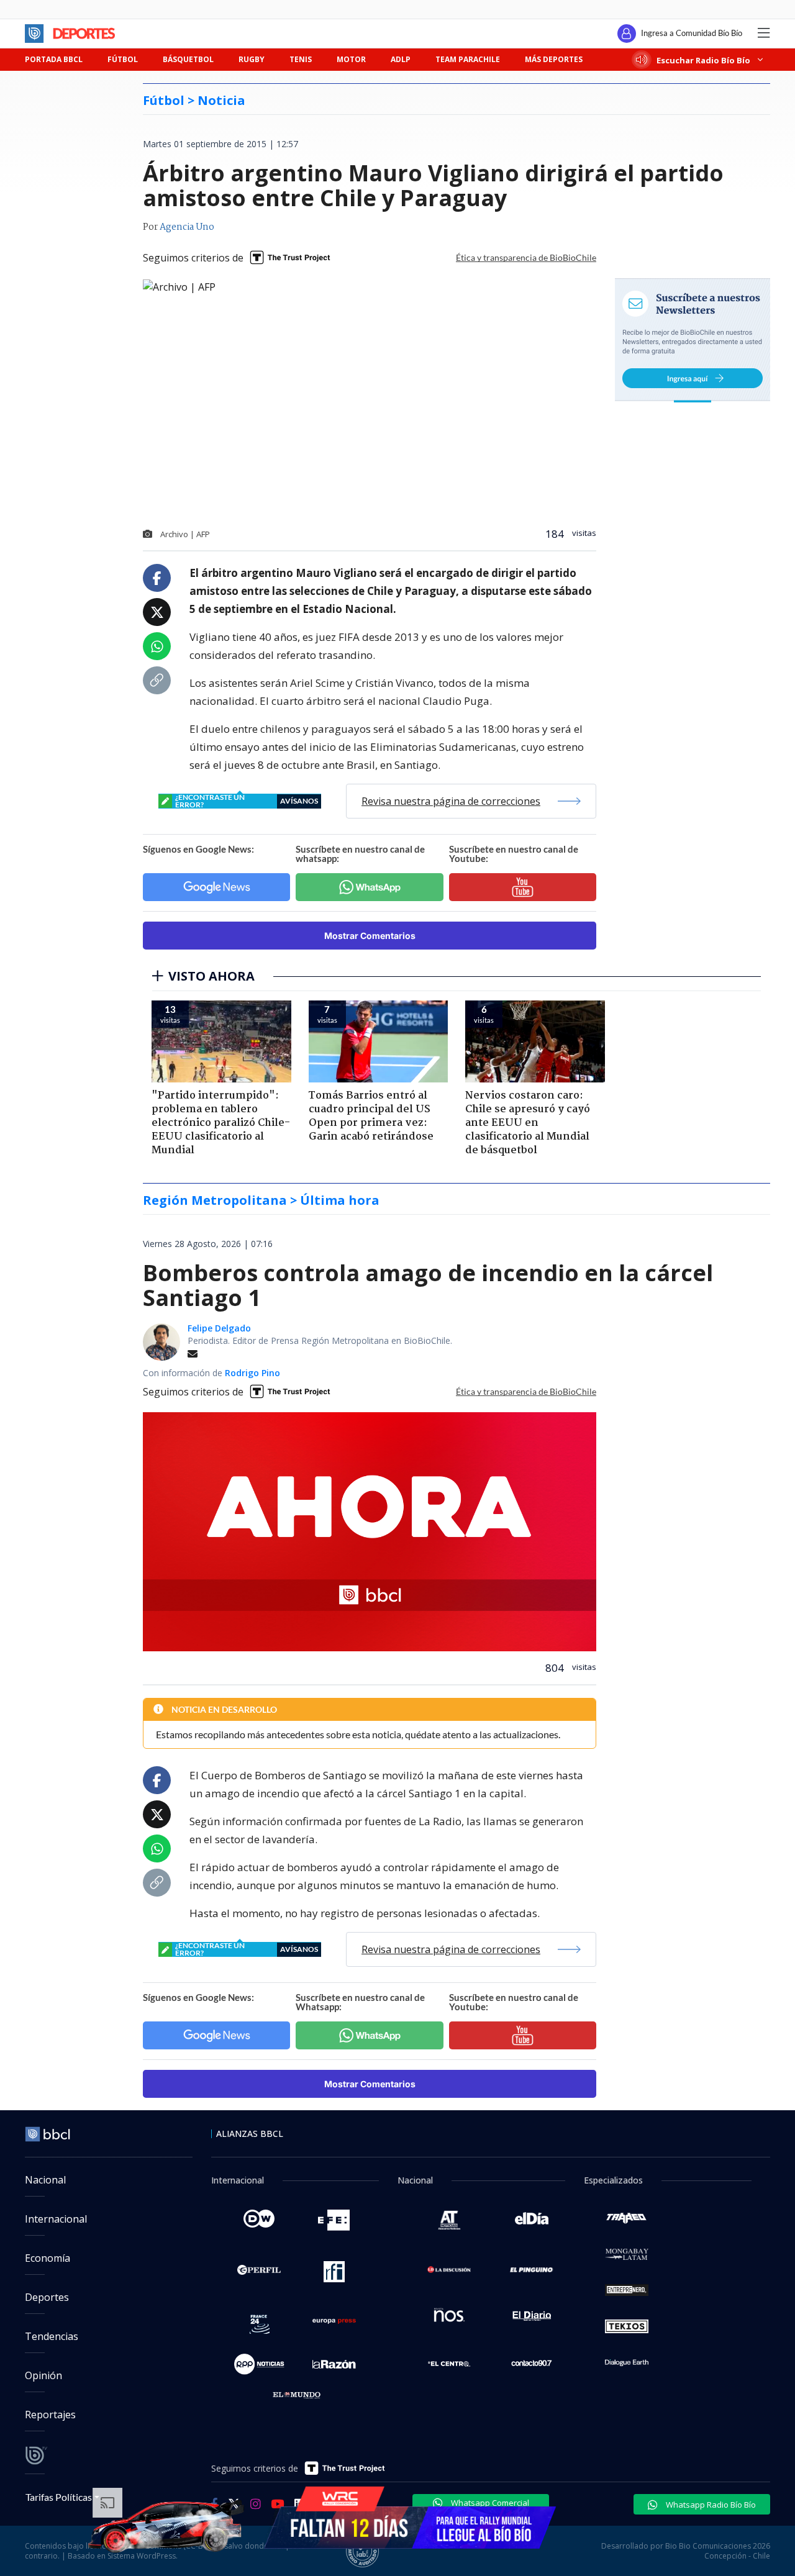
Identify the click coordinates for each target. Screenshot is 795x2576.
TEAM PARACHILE (468, 59)
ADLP (401, 59)
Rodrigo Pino (252, 1373)
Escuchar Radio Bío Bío (703, 60)
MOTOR (351, 59)
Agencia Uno (187, 227)
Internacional (56, 2219)
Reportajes (50, 2415)
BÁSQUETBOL (188, 59)
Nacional (45, 2180)
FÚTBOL (123, 59)
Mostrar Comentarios (370, 936)
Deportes (47, 2297)
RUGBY (252, 59)
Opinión (43, 2375)
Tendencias (52, 2336)
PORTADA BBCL (54, 59)
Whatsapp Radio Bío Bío (710, 2505)
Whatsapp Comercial (489, 2503)
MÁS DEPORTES (554, 59)
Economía (48, 2258)
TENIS (301, 59)
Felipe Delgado (219, 1328)
